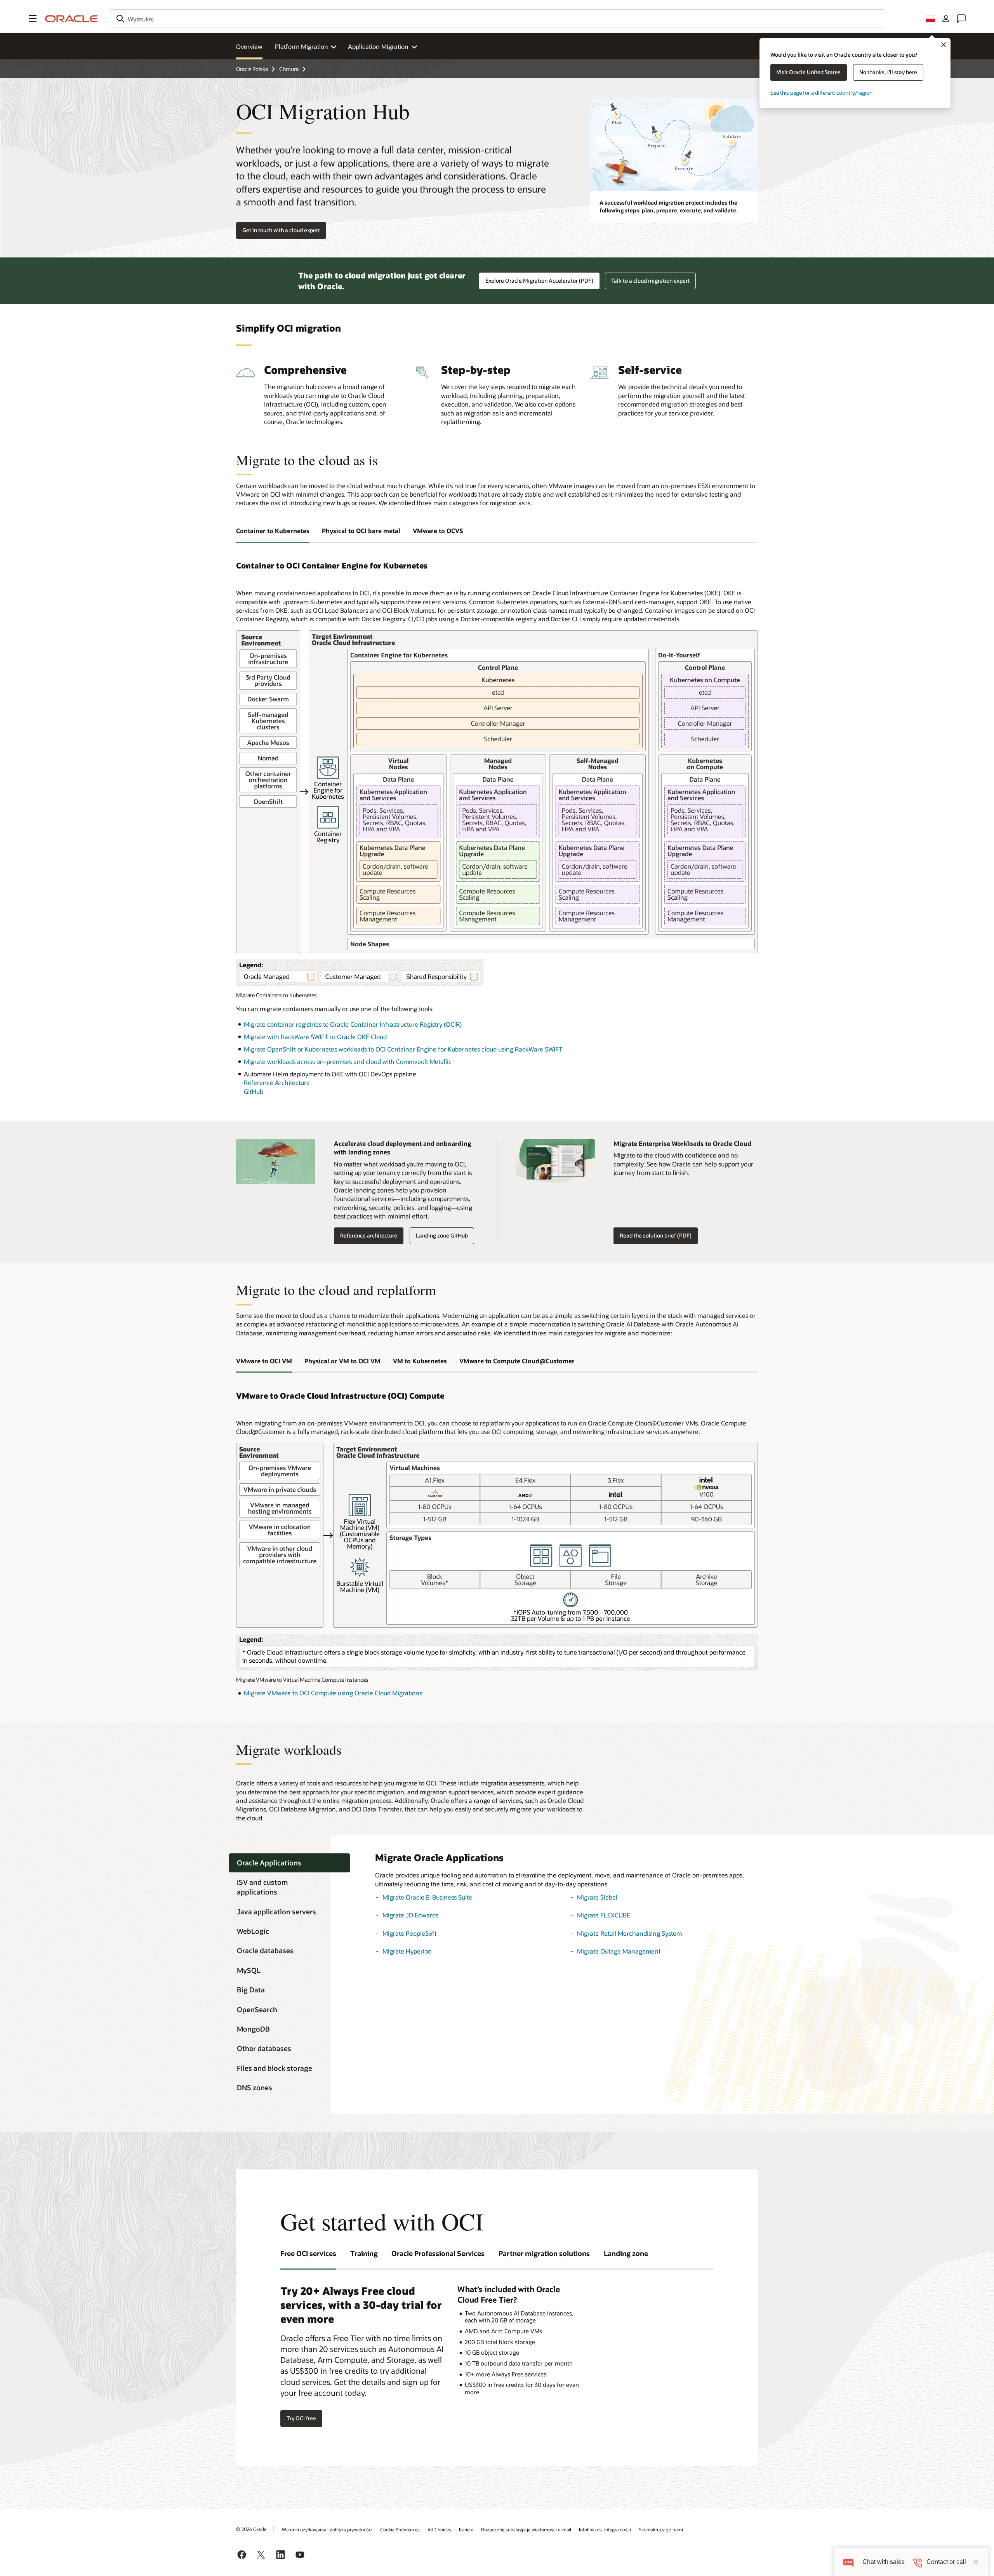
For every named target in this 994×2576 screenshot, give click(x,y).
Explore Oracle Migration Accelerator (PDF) (539, 281)
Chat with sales (884, 2562)
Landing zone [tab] (626, 2253)
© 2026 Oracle (251, 2529)
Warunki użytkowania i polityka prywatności (327, 2529)
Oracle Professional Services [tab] (438, 2253)
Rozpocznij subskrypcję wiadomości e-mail (526, 2529)
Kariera (466, 2529)
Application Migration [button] (378, 46)
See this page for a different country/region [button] (821, 93)
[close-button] (976, 2562)
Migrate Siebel (597, 1897)
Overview (249, 46)
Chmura (289, 69)
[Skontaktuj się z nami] (961, 19)
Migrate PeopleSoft (409, 1933)
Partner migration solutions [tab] (544, 2253)
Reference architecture (369, 1235)
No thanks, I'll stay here (888, 72)
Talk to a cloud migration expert (650, 281)
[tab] (289, 1863)
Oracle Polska (252, 69)
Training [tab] (364, 2253)
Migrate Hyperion (407, 1951)
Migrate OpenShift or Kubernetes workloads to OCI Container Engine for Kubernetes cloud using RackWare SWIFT (403, 1049)
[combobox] (497, 19)
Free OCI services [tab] (308, 2253)
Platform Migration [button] (302, 46)
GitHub (254, 1091)
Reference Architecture (277, 1082)
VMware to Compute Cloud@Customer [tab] (517, 1361)
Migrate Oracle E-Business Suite (427, 1897)
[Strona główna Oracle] (71, 19)
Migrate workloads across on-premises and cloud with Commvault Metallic (348, 1061)
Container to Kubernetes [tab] (273, 531)
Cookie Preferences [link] (400, 2529)
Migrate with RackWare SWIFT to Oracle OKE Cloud (315, 1037)
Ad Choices (439, 2529)
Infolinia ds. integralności (605, 2529)
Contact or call (946, 2562)
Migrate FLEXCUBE (604, 1915)
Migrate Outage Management (619, 1951)
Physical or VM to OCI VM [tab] (342, 1361)
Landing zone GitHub (442, 1235)
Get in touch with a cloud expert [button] (281, 230)
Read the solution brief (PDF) (656, 1235)
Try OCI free (301, 2418)
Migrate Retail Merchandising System (629, 1933)
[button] (33, 19)
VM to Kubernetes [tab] (420, 1361)
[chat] (848, 2562)
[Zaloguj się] (946, 19)
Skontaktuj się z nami (661, 2529)
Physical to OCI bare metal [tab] (361, 531)
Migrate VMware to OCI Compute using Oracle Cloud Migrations (333, 1693)
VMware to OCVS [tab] (438, 531)
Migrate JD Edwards (410, 1915)
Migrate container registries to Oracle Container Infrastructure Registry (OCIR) (353, 1024)
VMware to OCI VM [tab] (264, 1361)
